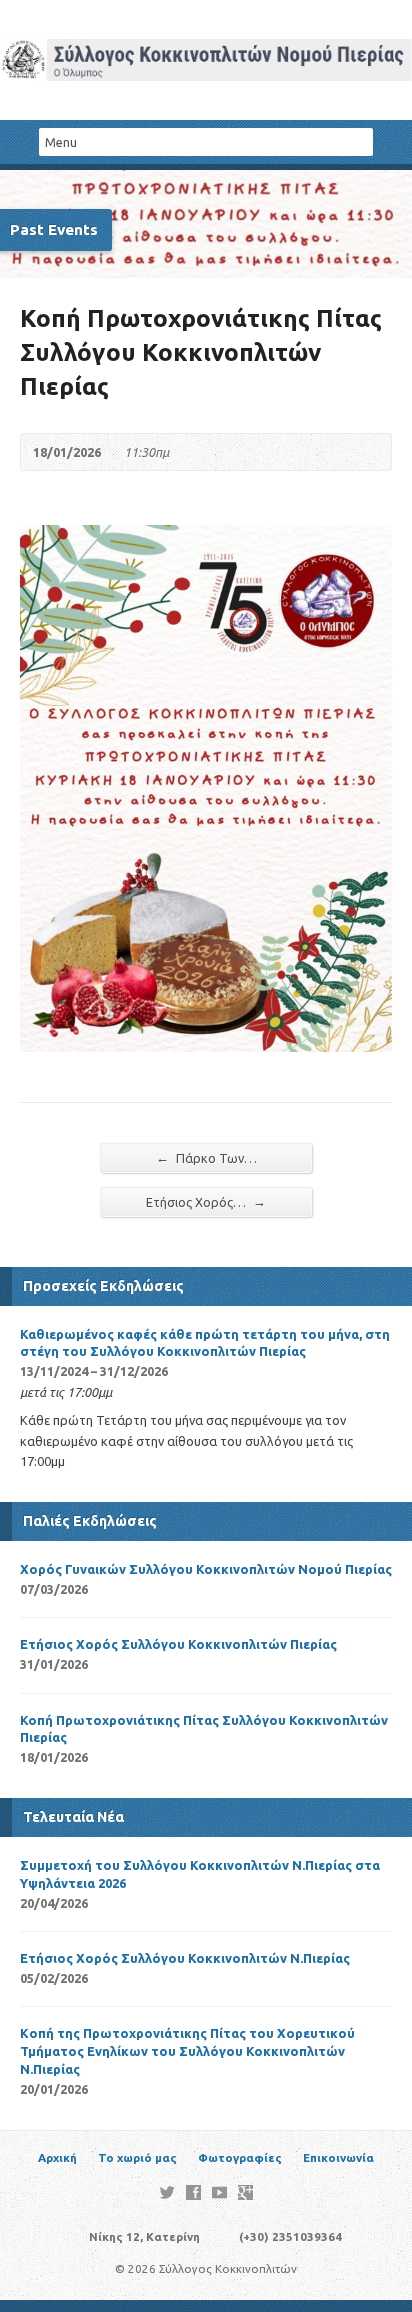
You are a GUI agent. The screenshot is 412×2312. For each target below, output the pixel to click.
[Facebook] (193, 2192)
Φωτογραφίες (240, 2157)
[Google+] (245, 2192)
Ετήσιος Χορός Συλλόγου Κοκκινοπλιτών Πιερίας (178, 1644)
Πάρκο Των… (206, 1157)
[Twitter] (167, 2192)
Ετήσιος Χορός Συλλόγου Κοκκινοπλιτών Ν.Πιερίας (185, 1958)
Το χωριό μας (137, 2157)
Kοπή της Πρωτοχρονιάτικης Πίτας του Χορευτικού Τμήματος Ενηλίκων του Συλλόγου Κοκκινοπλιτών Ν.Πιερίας (187, 2051)
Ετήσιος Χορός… (206, 1201)
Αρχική (57, 2157)
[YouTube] (219, 2192)
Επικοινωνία (338, 2157)
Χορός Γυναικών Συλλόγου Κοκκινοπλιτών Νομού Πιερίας (206, 1569)
